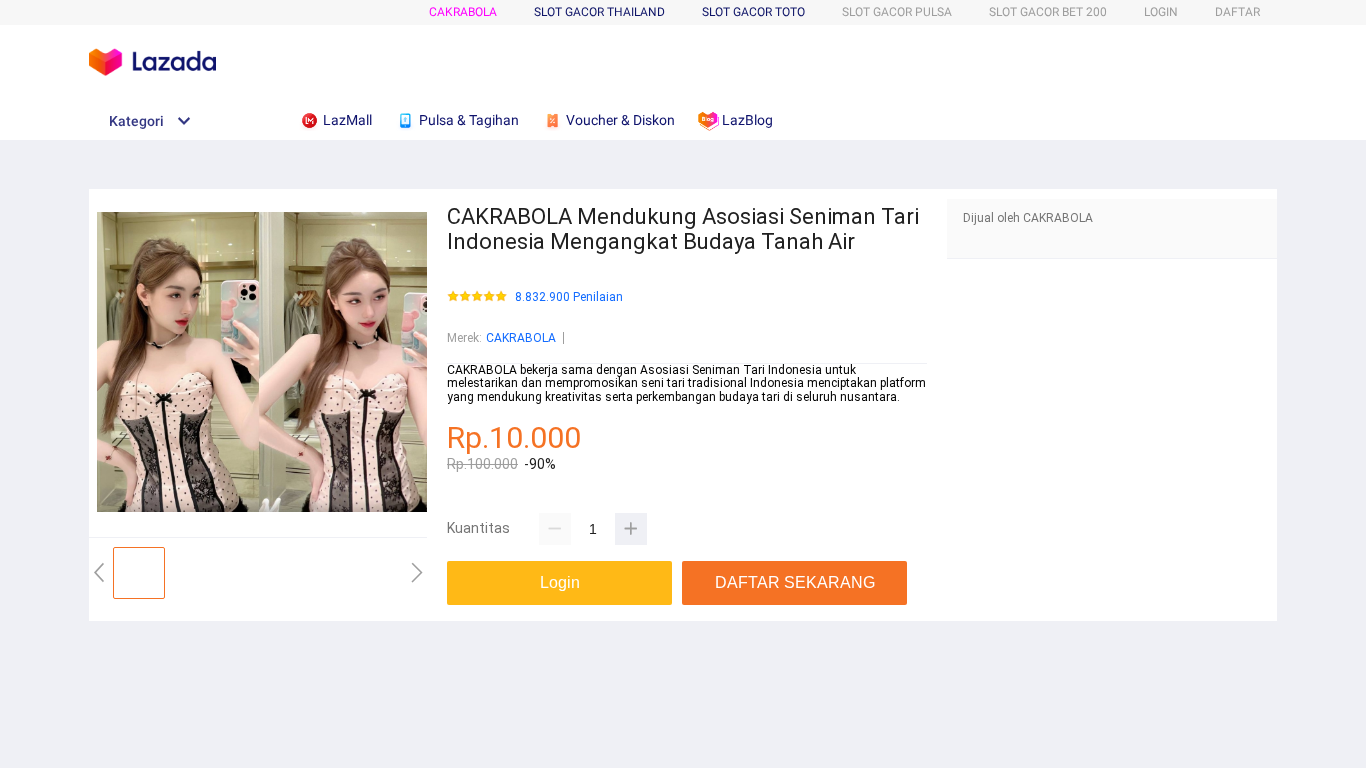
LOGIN (1161, 12)
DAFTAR (1237, 12)
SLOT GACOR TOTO (753, 12)
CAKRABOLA (463, 12)
